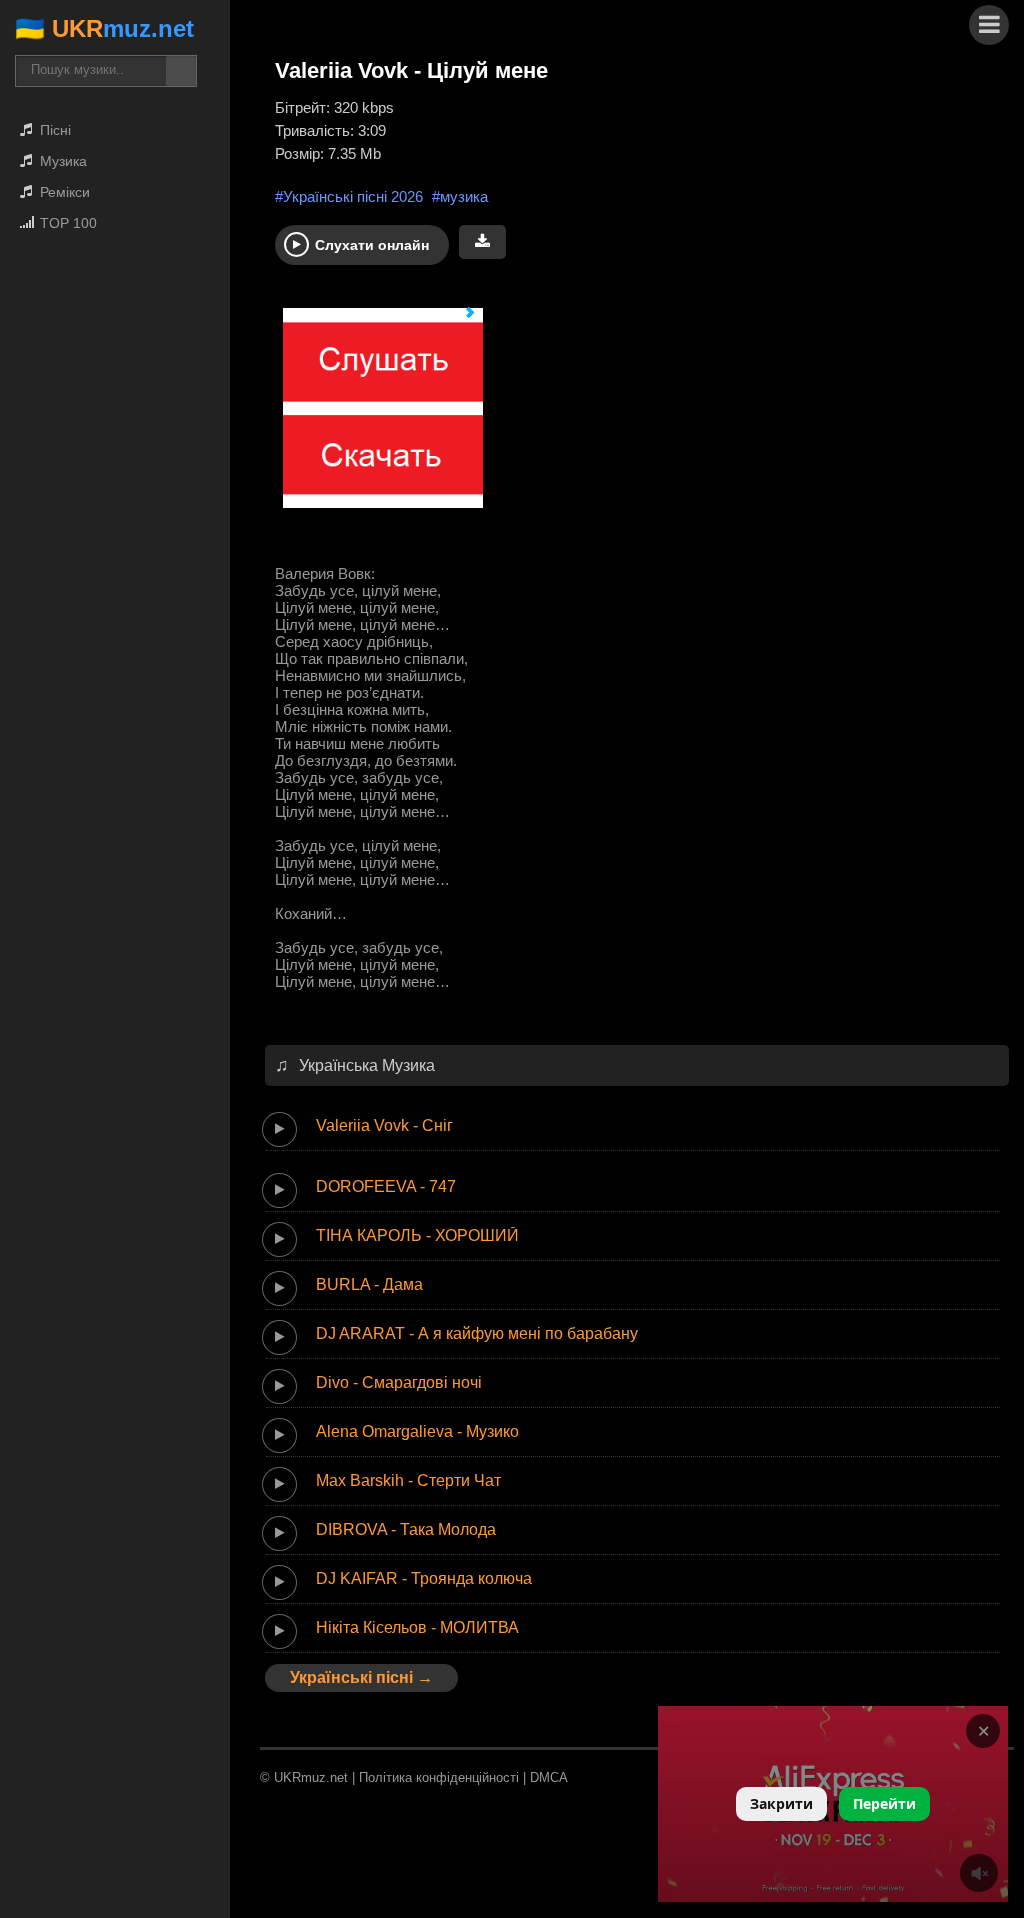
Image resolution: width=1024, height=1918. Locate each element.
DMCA (549, 1777)
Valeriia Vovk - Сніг (384, 1125)
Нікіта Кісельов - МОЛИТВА (417, 1627)
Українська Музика (367, 1065)
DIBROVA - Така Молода (406, 1529)
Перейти (884, 1803)
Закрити (781, 1803)
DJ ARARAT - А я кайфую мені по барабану (477, 1333)
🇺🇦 (104, 28)
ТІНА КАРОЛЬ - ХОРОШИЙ (417, 1235)
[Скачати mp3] (482, 242)
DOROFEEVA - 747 (386, 1186)
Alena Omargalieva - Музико (417, 1431)
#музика (460, 196)
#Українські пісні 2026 (349, 196)
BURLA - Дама (369, 1284)
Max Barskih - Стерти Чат (408, 1480)
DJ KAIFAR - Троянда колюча (424, 1578)
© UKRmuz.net (304, 1777)
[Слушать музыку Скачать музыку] (375, 417)
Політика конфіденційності (439, 1777)
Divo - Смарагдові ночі (399, 1382)
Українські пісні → (361, 1677)
